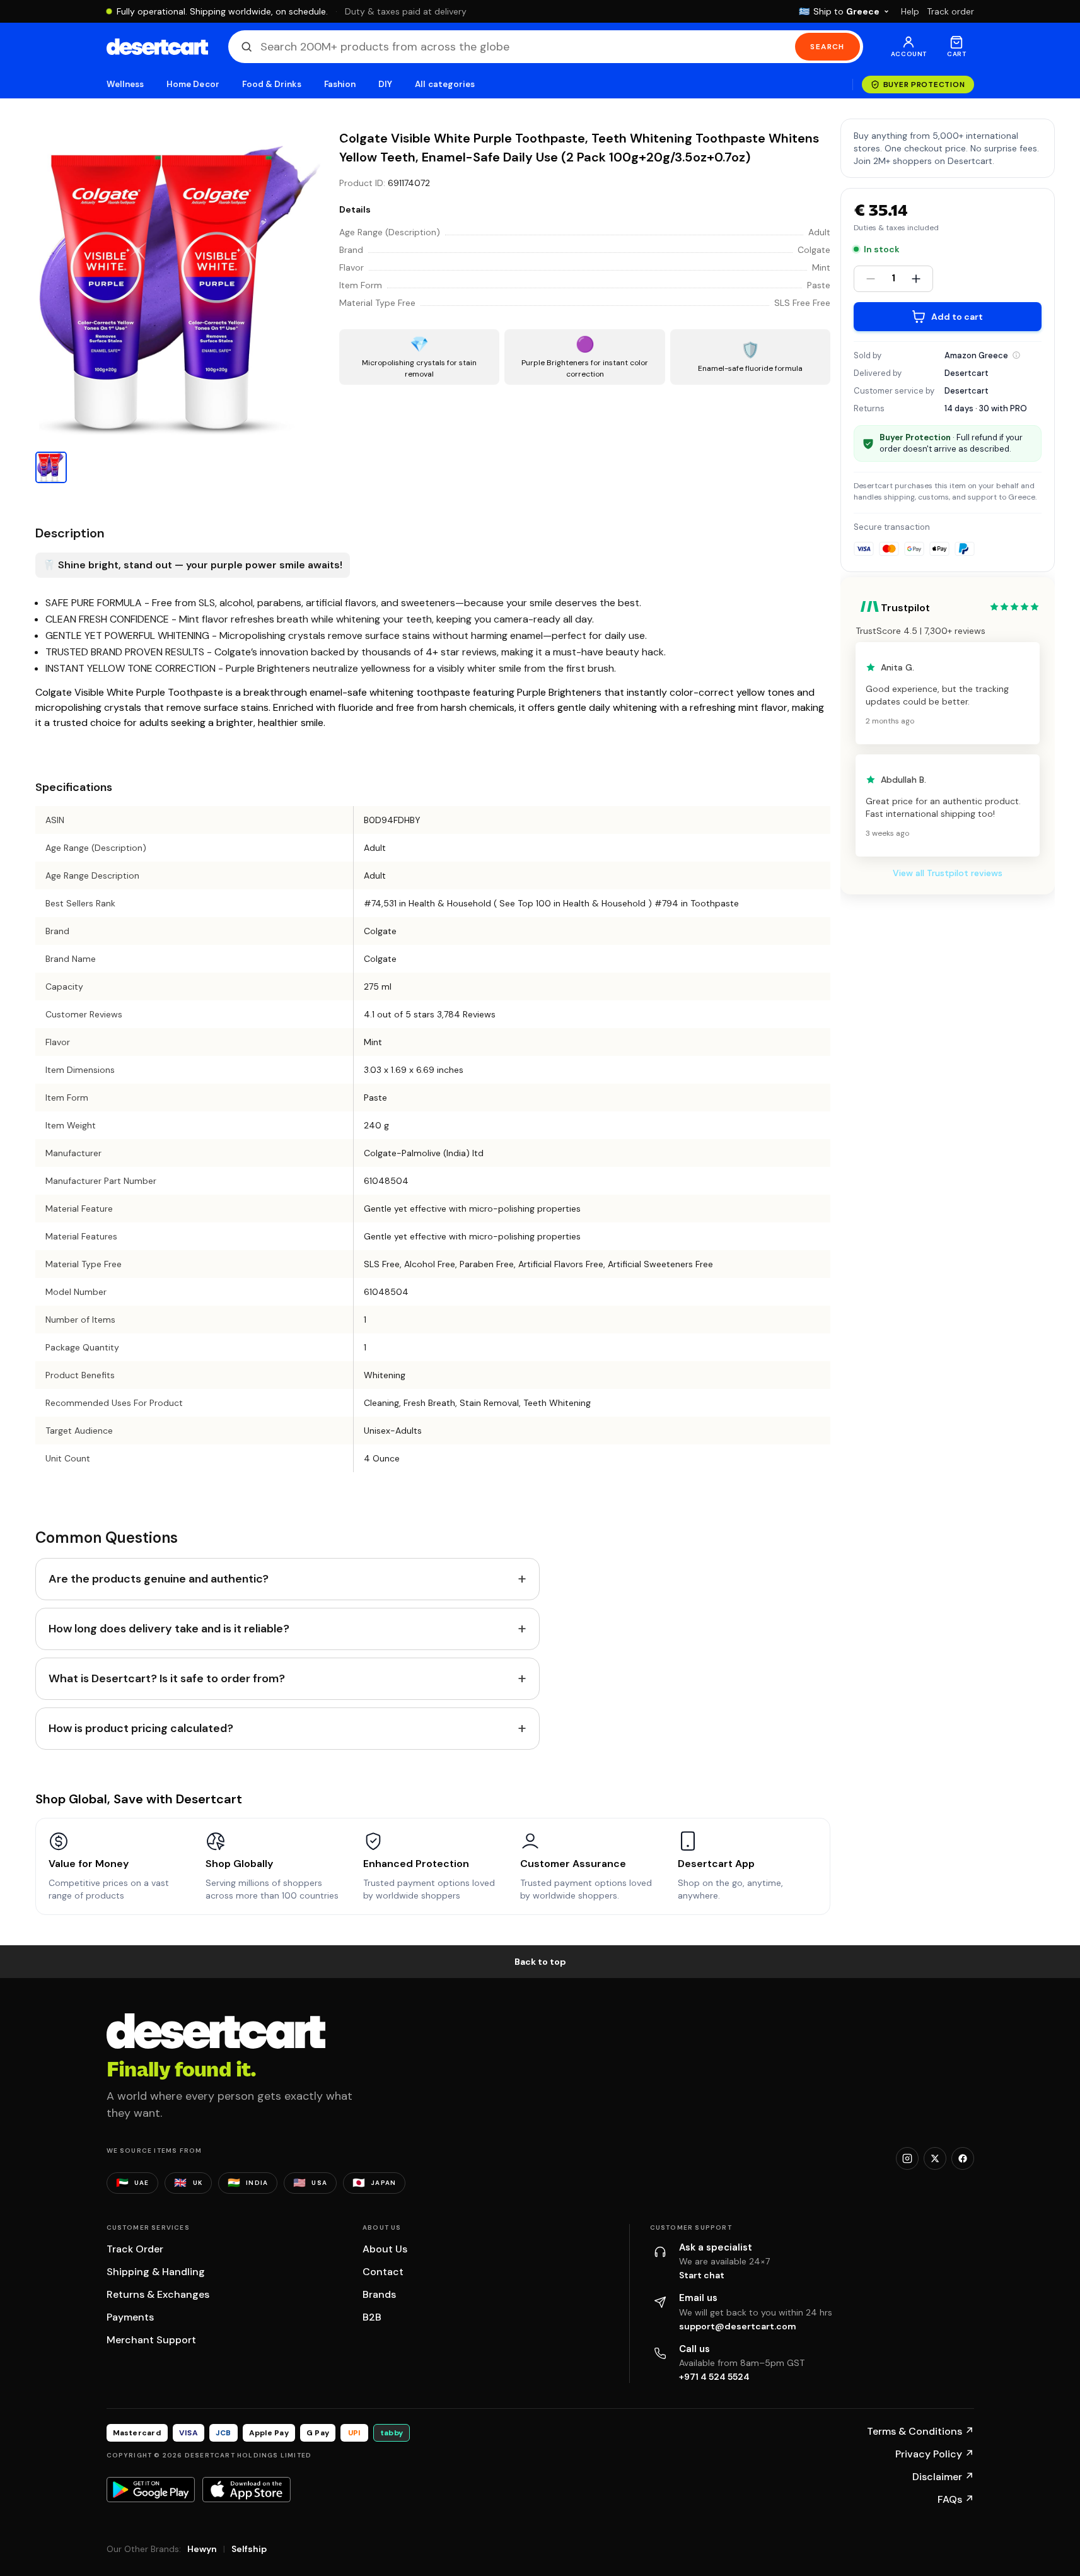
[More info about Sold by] (1016, 355)
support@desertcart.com (738, 2326)
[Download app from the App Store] (247, 2490)
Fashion (340, 84)
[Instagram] (907, 2158)
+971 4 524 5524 (714, 2377)
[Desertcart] (157, 47)
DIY (385, 84)
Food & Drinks (272, 84)
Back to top (540, 1962)
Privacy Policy (935, 2454)
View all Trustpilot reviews (948, 873)
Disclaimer (943, 2477)
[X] (935, 2158)
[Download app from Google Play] (151, 2490)
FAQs (956, 2499)
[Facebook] (963, 2158)
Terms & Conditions (920, 2431)
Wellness (125, 84)
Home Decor (193, 84)
